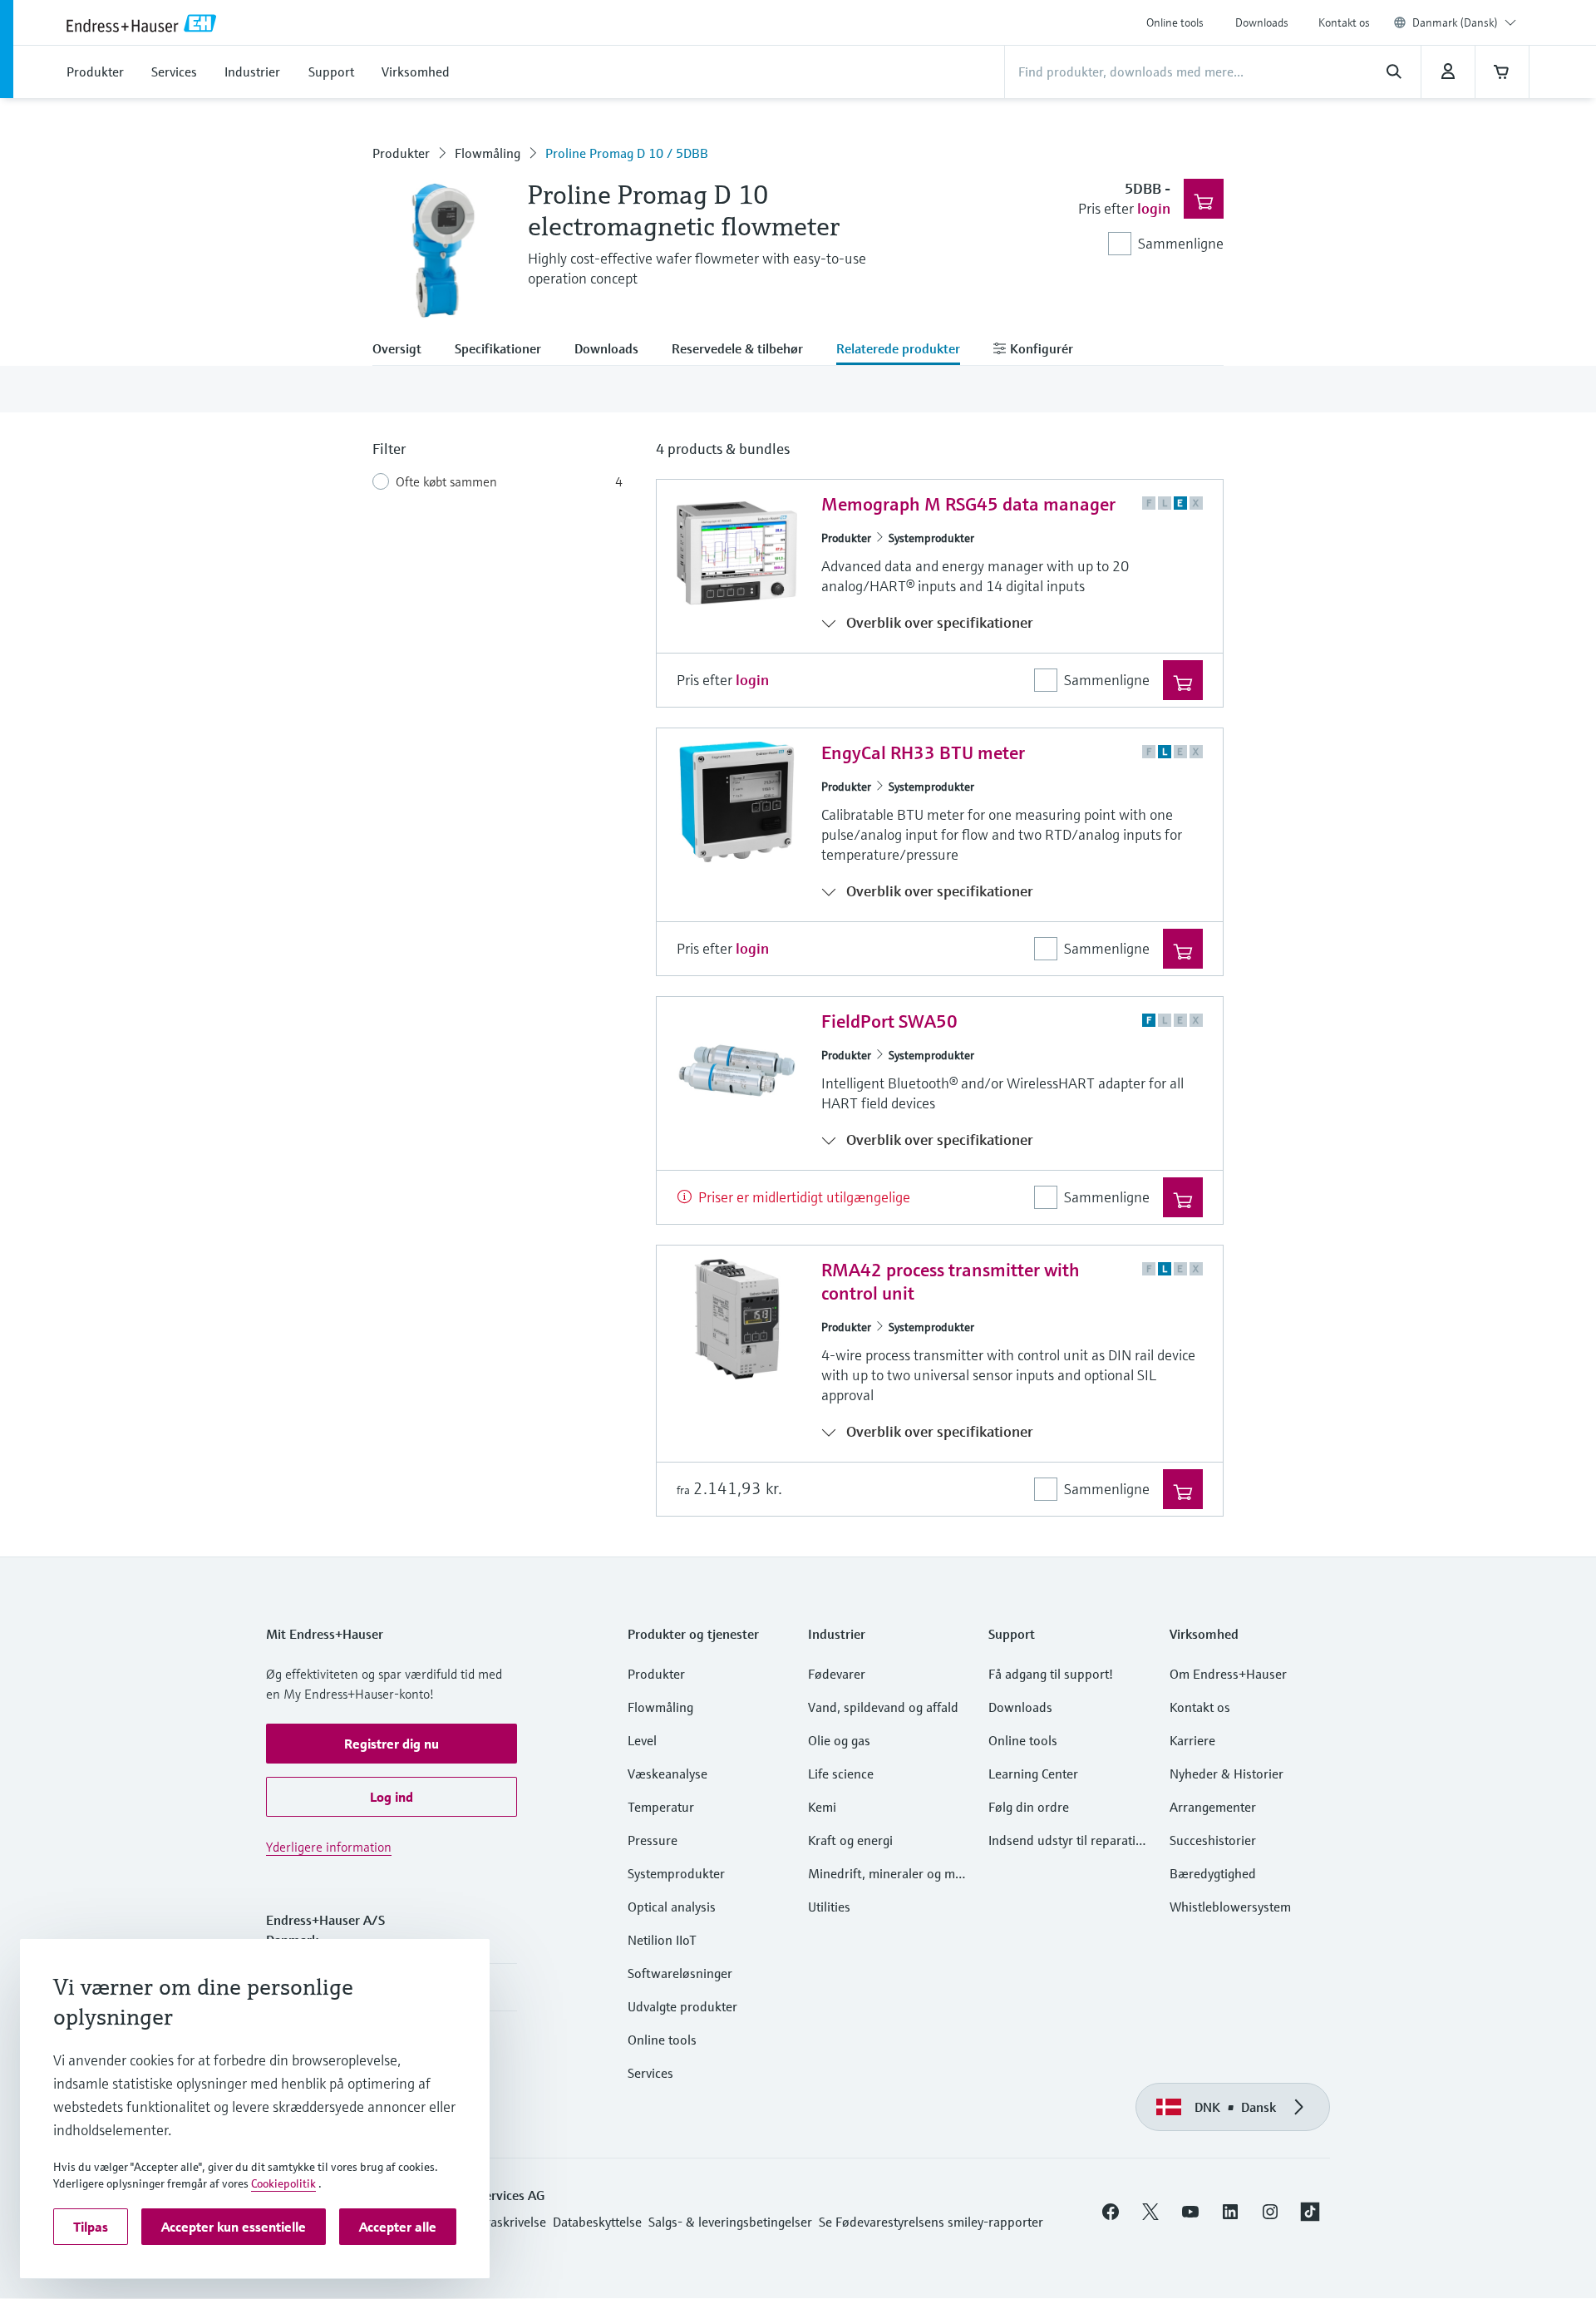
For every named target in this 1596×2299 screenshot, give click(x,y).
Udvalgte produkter (682, 2006)
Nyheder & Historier (1227, 1774)
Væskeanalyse (667, 1774)
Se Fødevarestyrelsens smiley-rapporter (931, 2222)
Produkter (401, 153)
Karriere (1192, 1740)
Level (642, 1740)
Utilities (829, 1907)
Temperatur (661, 1807)
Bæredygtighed (1213, 1873)
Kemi (822, 1807)
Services (650, 2073)
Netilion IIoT (662, 1940)
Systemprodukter (931, 538)
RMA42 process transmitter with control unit (951, 1282)
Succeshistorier (1213, 1840)
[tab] (405, 350)
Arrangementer (1213, 1807)
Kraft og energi (850, 1840)
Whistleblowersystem (1230, 1907)
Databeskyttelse (597, 2222)
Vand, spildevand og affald (883, 1707)
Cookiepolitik (283, 2183)
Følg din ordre (1029, 1807)
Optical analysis (672, 1907)
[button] (392, 1744)
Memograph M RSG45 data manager (968, 504)
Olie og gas (839, 1740)
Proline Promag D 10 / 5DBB (627, 153)
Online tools (1175, 22)
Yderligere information (329, 1847)
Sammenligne (1181, 243)
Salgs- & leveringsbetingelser (730, 2222)
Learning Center (1033, 1774)
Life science (841, 1774)
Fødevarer (837, 1674)
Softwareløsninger (680, 1973)
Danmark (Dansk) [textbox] (1455, 22)
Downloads (1262, 22)
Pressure (653, 1840)
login (1154, 208)
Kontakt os (1344, 22)
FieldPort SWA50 (889, 1021)
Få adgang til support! (1051, 1674)
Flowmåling (488, 153)
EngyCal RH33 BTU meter (923, 753)
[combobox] (1464, 22)
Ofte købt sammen (446, 481)
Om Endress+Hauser (1228, 1674)
